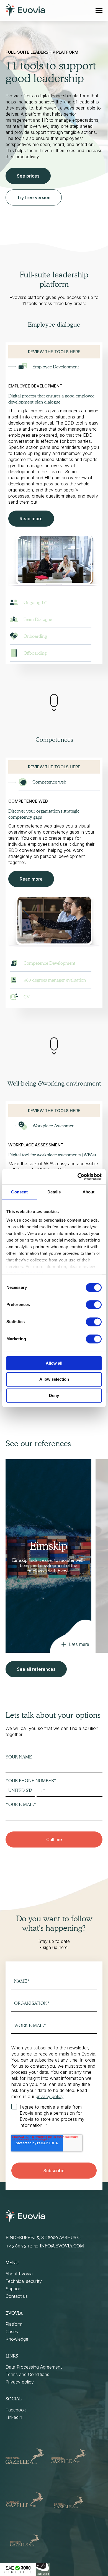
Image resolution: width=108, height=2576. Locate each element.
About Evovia (19, 2274)
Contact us (17, 2296)
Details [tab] (54, 1192)
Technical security (24, 2281)
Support (14, 2289)
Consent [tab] (19, 1192)
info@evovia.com (62, 2246)
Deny (54, 1395)
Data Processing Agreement (34, 2367)
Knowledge (17, 2339)
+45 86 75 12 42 (22, 2246)
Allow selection (54, 1379)
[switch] (94, 1305)
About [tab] (89, 1192)
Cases (12, 2332)
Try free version (34, 197)
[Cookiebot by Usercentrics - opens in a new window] (78, 1177)
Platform (14, 2324)
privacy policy (50, 2096)
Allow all (54, 1363)
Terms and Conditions (27, 2374)
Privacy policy (20, 2382)
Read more (31, 519)
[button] (54, 472)
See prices (28, 176)
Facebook (16, 2410)
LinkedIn (14, 2417)
